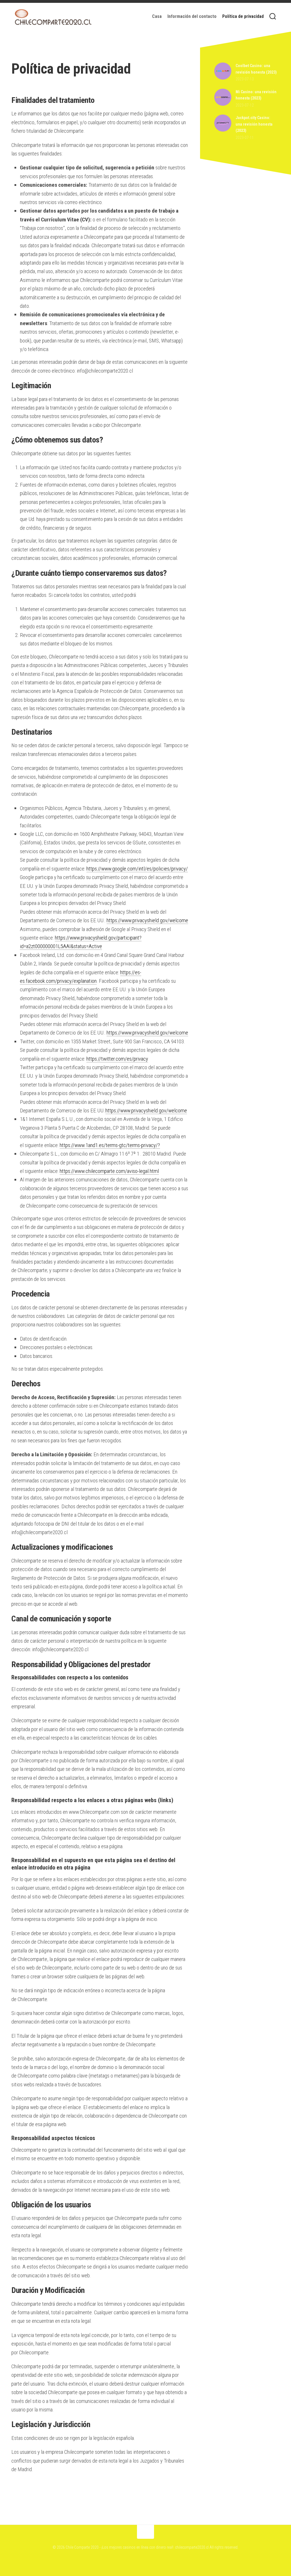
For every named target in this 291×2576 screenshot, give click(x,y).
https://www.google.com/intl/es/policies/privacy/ (137, 869)
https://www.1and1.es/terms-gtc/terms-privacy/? (110, 1145)
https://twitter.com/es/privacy (117, 1059)
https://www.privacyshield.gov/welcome (147, 920)
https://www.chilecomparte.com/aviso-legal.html (109, 1171)
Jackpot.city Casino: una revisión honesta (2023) (254, 124)
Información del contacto (192, 16)
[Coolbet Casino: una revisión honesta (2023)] (223, 78)
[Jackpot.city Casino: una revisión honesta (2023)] (223, 130)
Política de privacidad (243, 16)
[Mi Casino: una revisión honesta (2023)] (223, 104)
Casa (157, 16)
